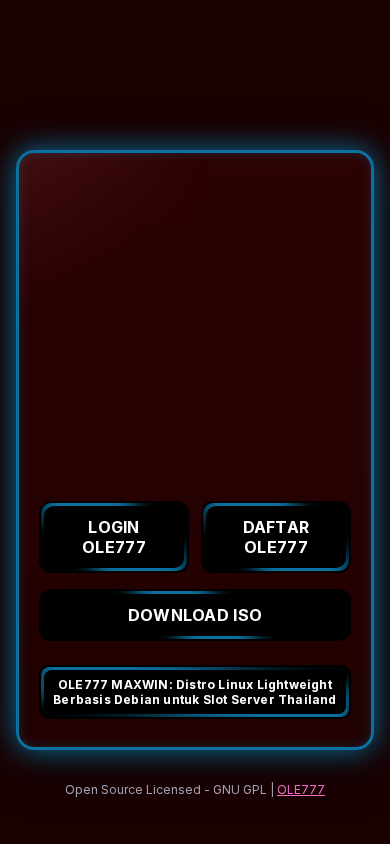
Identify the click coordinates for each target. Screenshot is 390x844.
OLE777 (301, 789)
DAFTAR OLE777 (276, 537)
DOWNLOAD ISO (195, 615)
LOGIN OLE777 (114, 537)
